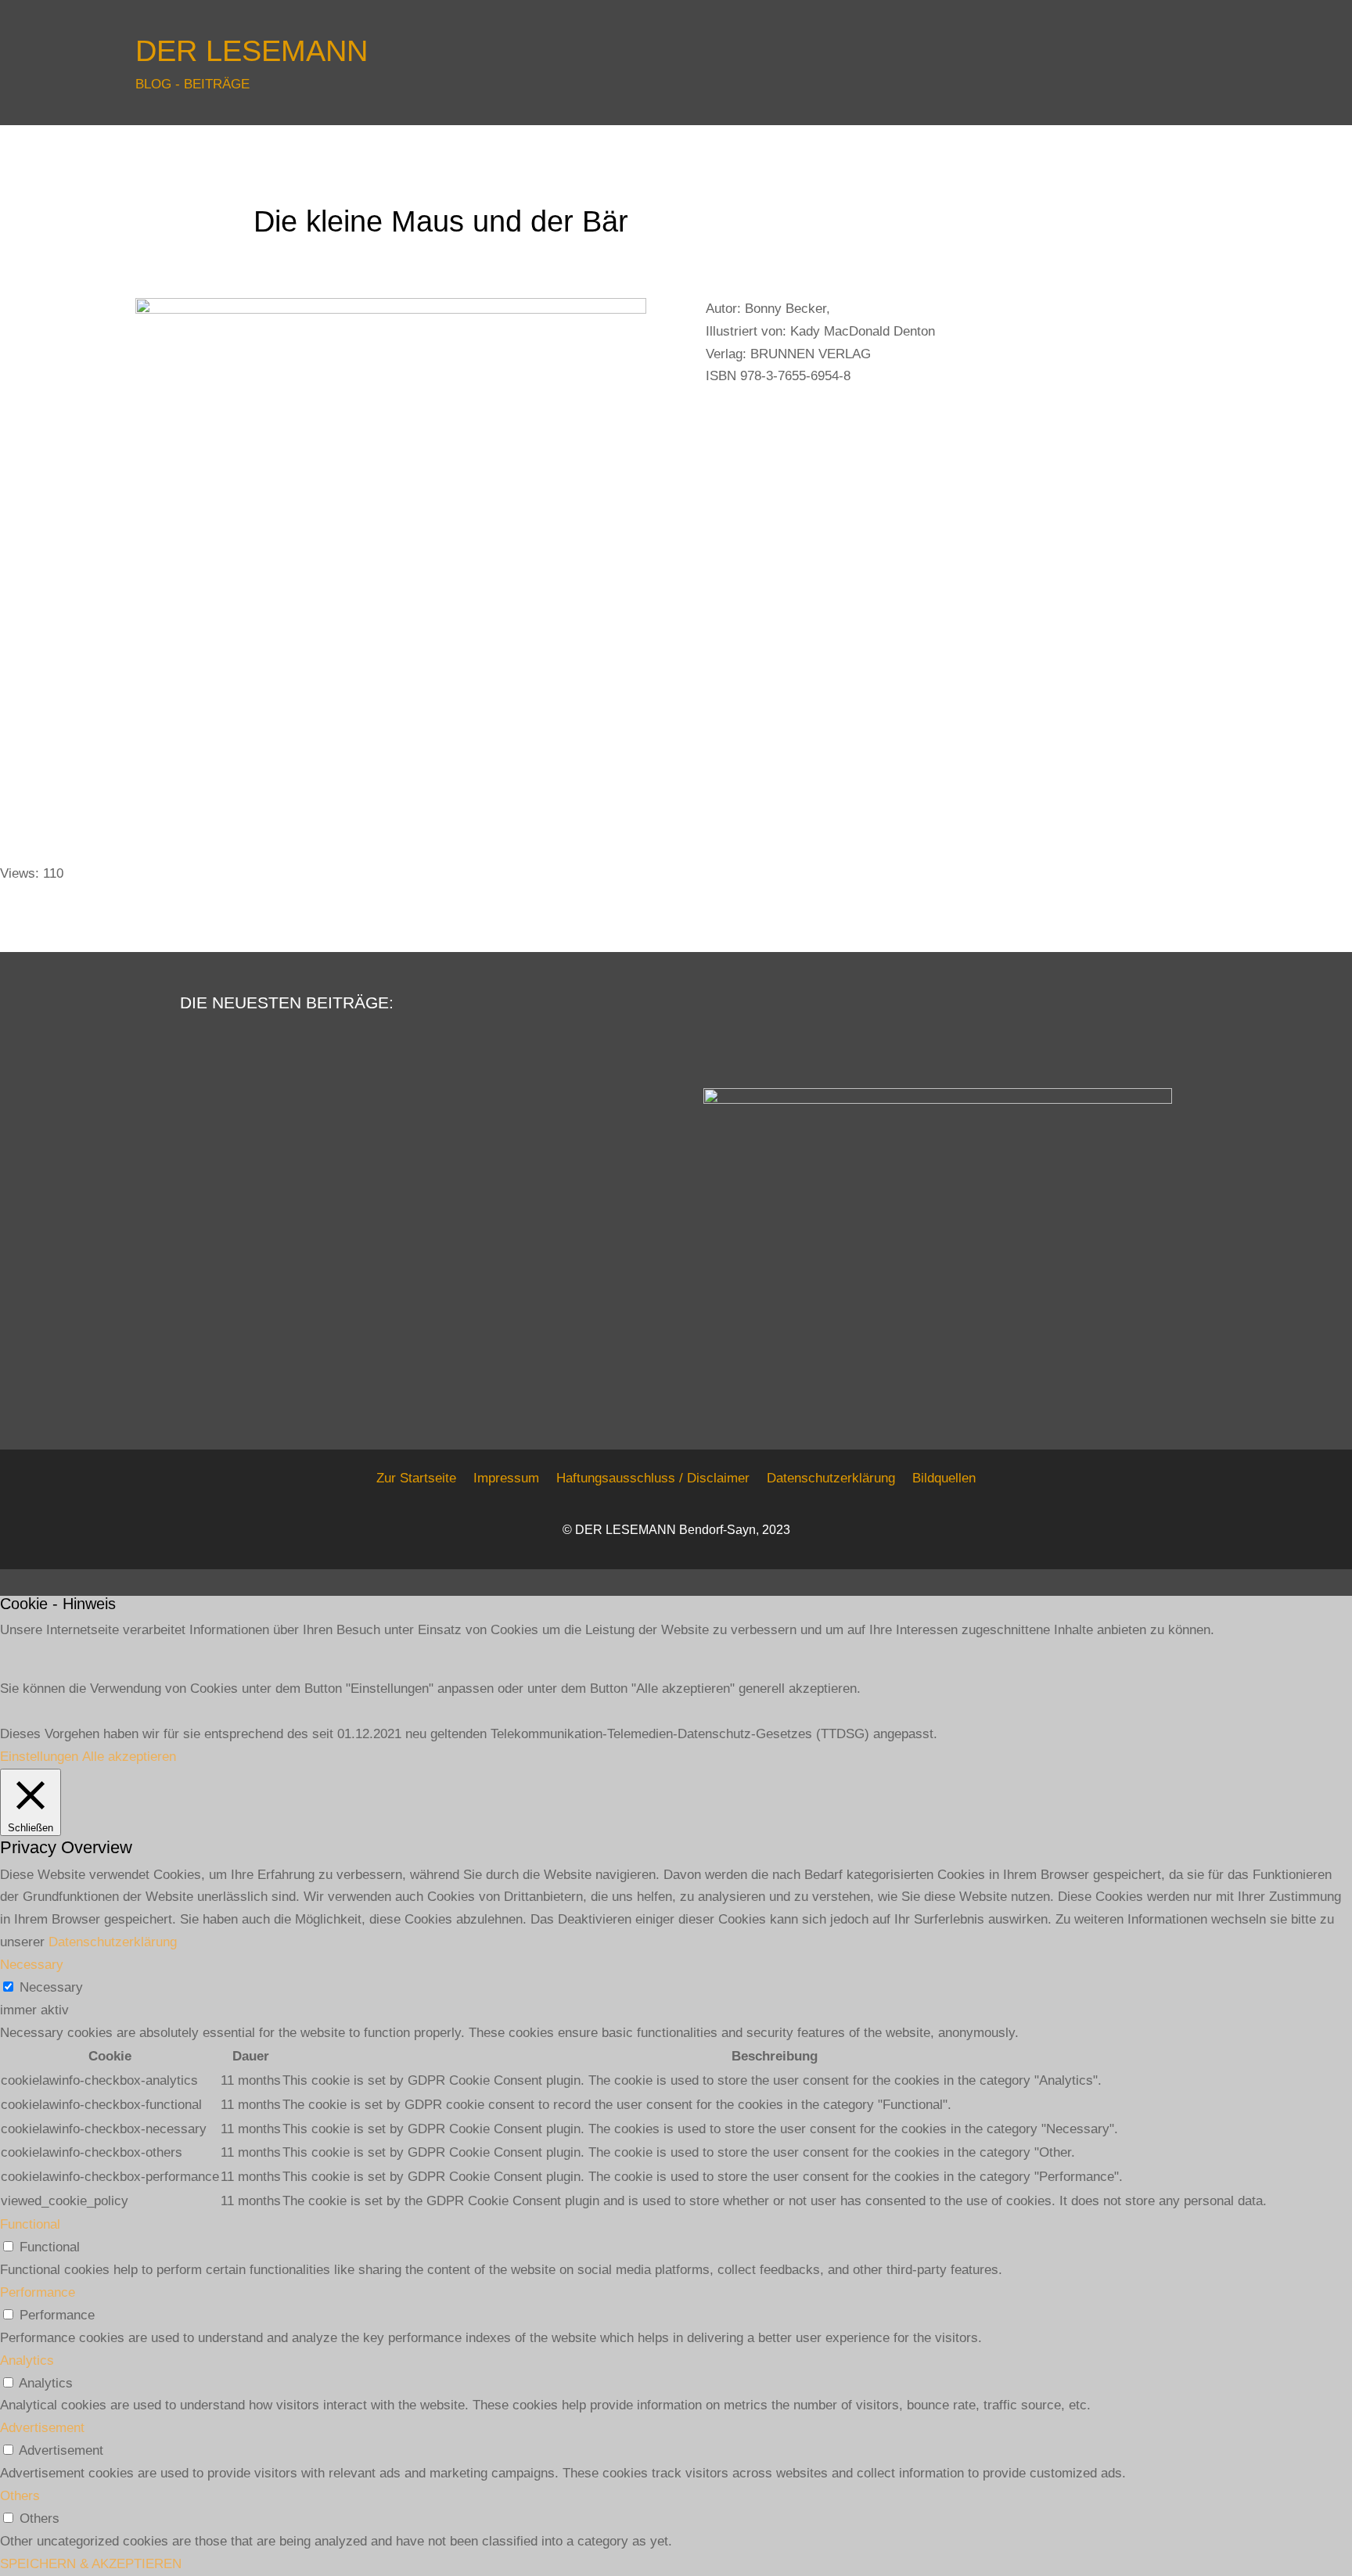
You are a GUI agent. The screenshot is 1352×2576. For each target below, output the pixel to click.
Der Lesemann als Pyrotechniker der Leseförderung (264, 1222)
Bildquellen (944, 1478)
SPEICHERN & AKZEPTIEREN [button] (91, 2564)
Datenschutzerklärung (831, 1478)
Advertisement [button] (42, 2428)
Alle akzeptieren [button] (129, 1757)
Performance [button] (38, 2292)
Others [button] (20, 2496)
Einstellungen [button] (39, 1757)
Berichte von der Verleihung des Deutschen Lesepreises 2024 (294, 1148)
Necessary (51, 1987)
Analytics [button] (27, 2360)
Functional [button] (30, 2224)
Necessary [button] (32, 1965)
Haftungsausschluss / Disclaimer (653, 1478)
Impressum (506, 1478)
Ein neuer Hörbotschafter (286, 1326)
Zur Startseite (416, 1478)
